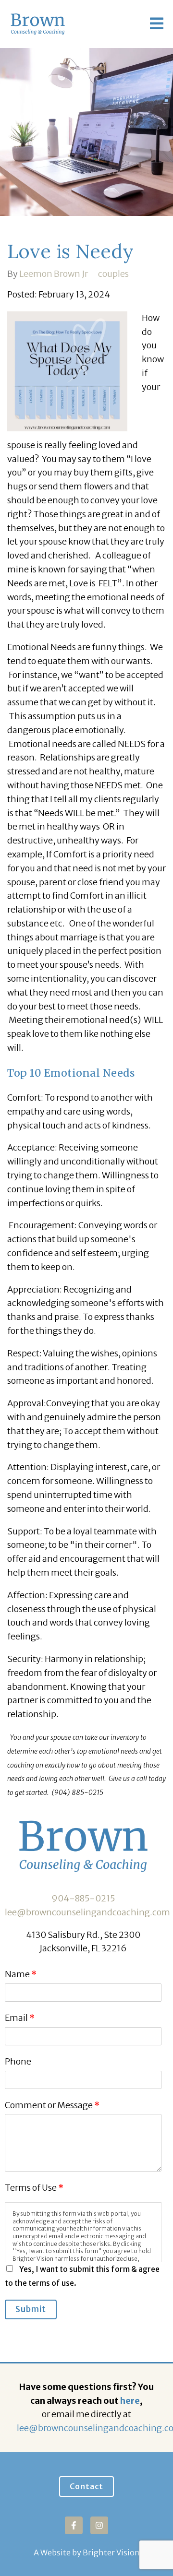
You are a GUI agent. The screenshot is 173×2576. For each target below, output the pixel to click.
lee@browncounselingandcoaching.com (87, 1912)
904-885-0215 (83, 1898)
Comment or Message (52, 2105)
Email (20, 2018)
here (130, 2401)
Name (21, 1974)
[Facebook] (74, 2525)
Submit (31, 2309)
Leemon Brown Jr (54, 274)
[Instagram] (99, 2525)
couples (113, 274)
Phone (18, 2061)
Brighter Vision (111, 2552)
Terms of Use (34, 2188)
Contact (86, 2486)
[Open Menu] (157, 24)
